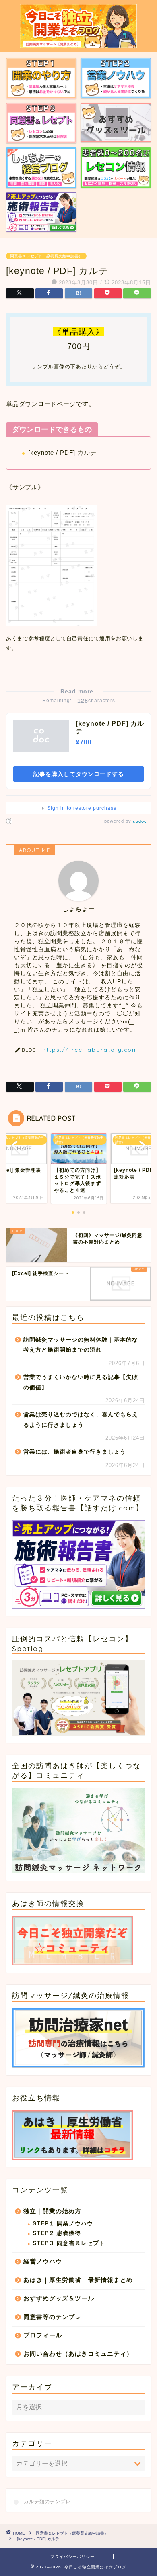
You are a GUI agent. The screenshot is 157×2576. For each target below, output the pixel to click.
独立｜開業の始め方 (52, 2211)
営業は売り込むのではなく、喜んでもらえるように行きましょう (81, 1420)
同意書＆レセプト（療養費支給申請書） (46, 256)
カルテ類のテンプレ (47, 2502)
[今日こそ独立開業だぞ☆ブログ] (79, 45)
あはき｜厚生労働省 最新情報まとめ (78, 2280)
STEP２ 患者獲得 (57, 2233)
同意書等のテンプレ (52, 2317)
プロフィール (43, 2335)
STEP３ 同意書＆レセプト (69, 2243)
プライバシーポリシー (72, 2557)
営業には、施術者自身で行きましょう (75, 1452)
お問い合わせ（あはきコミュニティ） (78, 2354)
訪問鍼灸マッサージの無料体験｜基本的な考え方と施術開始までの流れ (81, 1345)
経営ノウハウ (43, 2261)
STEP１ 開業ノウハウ (63, 2224)
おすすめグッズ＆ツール (59, 2298)
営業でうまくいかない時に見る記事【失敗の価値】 (81, 1382)
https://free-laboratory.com (90, 1049)
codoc (140, 821)
